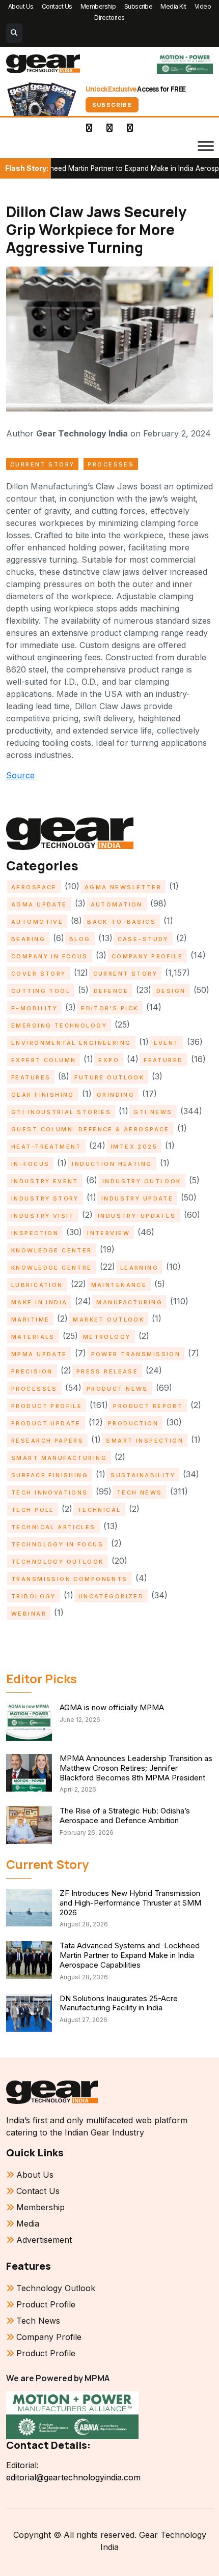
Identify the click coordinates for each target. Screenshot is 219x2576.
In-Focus (30, 1164)
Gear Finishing (43, 1095)
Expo (109, 1060)
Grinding (116, 1095)
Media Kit (173, 6)
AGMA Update (39, 904)
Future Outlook (109, 1077)
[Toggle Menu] (206, 146)
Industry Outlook (142, 1181)
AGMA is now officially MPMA (112, 1707)
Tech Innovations (50, 1492)
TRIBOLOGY (34, 1596)
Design (171, 991)
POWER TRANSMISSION (136, 1354)
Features (31, 1077)
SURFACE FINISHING (50, 1475)
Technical (99, 1510)
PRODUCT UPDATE (46, 1423)
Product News (117, 1389)
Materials (33, 1337)
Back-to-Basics (121, 922)
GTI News (153, 1112)
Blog (80, 939)
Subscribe (139, 6)
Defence (111, 991)
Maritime (30, 1320)
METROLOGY (107, 1337)
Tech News (140, 1492)
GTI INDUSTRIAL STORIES (61, 1112)
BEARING (28, 939)
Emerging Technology (59, 1026)
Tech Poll (33, 1510)
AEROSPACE (34, 887)
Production (133, 1423)
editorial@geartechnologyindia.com (73, 2477)
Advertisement (44, 2240)
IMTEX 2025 (134, 1147)
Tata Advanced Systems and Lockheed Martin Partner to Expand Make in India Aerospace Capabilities (130, 1955)
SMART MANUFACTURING (59, 1458)
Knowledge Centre (52, 1268)
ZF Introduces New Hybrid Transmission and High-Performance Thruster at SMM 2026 (130, 1903)
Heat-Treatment (46, 1147)
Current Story (42, 464)
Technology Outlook (58, 1562)
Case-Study (143, 939)
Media (28, 2223)
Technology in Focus (57, 1544)
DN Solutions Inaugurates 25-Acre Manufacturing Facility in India (119, 2003)
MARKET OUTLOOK (108, 1320)
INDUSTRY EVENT (45, 1181)
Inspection (35, 1233)
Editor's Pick (109, 1008)
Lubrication (37, 1285)
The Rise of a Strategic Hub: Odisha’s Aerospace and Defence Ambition (125, 1816)
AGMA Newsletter (123, 887)
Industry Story (45, 1198)
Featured (163, 1060)
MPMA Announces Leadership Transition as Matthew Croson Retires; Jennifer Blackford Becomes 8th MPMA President (136, 1768)
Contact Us (57, 6)
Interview (108, 1233)
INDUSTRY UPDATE (137, 1198)
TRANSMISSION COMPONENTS (70, 1579)
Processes (111, 464)
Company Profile (147, 956)
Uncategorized (111, 1596)
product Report (148, 1406)
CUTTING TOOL (41, 991)
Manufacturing (129, 1302)
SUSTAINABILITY (143, 1475)
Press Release (107, 1371)
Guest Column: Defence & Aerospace (90, 1129)
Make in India (39, 1302)
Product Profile (47, 1406)
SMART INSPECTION (145, 1441)
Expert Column (44, 1060)
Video (203, 6)
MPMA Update (39, 1354)
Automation (117, 904)
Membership (98, 6)
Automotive (37, 922)
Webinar (29, 1614)
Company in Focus (50, 956)
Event (167, 1043)
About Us (21, 6)
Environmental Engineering (71, 1043)
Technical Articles (53, 1527)
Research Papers (47, 1441)
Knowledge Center (52, 1250)
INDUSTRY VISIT (43, 1216)
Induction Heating (112, 1164)
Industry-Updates (137, 1216)
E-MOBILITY (34, 1008)
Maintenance (119, 1285)
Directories (109, 18)
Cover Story (39, 974)
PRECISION (32, 1371)
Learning (139, 1268)
